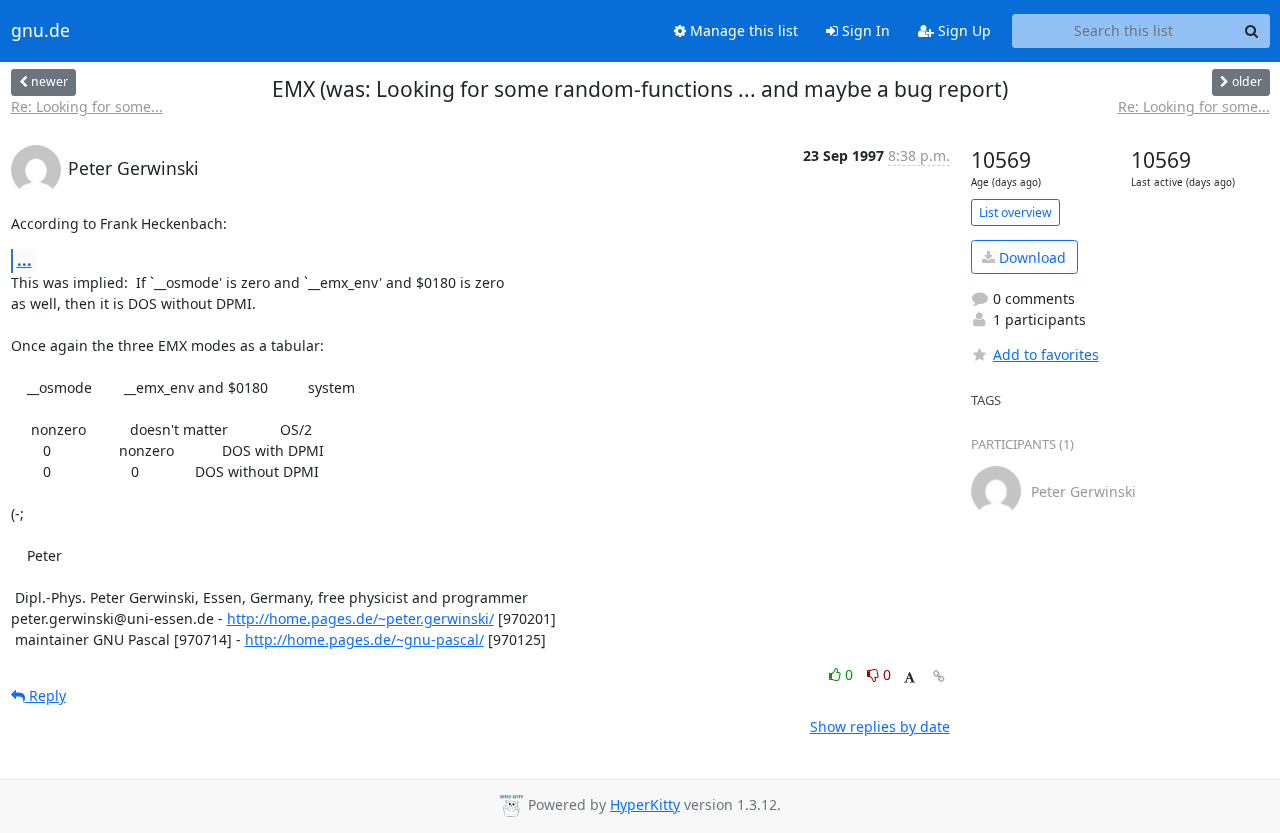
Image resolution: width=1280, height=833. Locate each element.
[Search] (1252, 31)
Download (1030, 257)
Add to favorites (1046, 354)
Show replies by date (880, 726)
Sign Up (962, 30)
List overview (1015, 212)
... (24, 260)
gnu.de (40, 31)
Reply (45, 695)
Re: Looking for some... (87, 106)
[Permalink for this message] (939, 676)
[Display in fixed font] (909, 677)
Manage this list (742, 30)
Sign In (864, 30)
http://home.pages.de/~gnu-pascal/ (364, 639)
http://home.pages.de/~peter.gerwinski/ (360, 618)
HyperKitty (645, 804)
